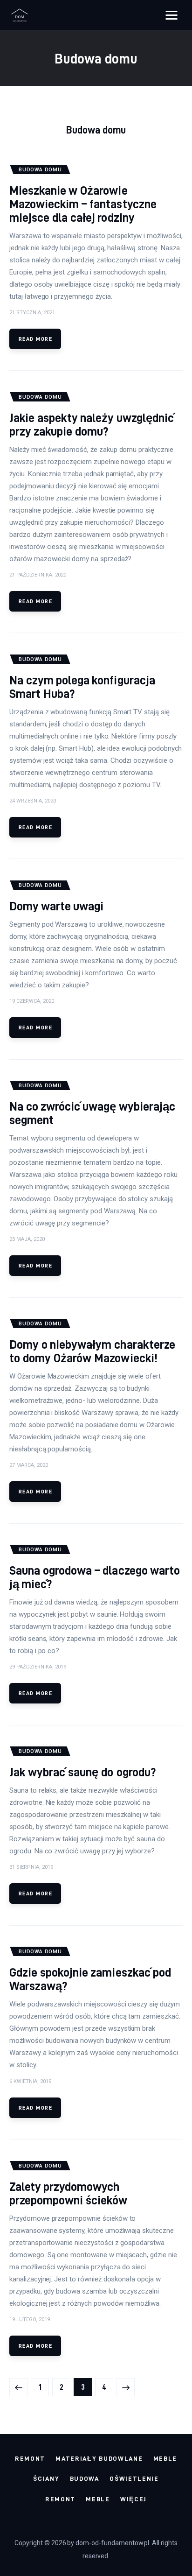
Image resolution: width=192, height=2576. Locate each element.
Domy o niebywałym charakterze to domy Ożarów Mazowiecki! (92, 1351)
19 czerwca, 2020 (32, 1001)
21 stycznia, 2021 (32, 313)
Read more (35, 339)
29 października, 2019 (38, 1667)
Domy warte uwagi (56, 906)
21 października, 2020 (38, 575)
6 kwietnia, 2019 (30, 2081)
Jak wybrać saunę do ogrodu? (82, 1772)
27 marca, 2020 (29, 1465)
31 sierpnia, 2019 (31, 1867)
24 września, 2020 (33, 801)
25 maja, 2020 (27, 1239)
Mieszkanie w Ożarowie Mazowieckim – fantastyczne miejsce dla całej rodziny (83, 204)
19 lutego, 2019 (30, 2319)
